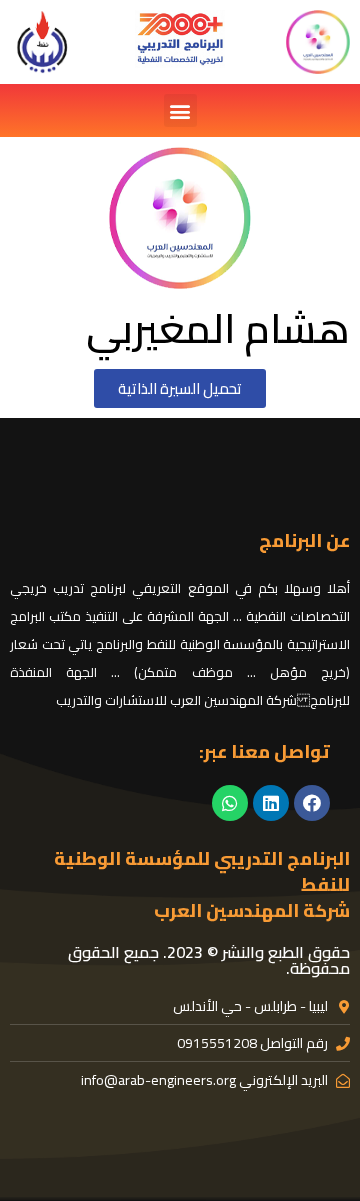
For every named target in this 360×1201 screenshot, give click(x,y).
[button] (180, 110)
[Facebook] (312, 803)
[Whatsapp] (230, 803)
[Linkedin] (271, 803)
